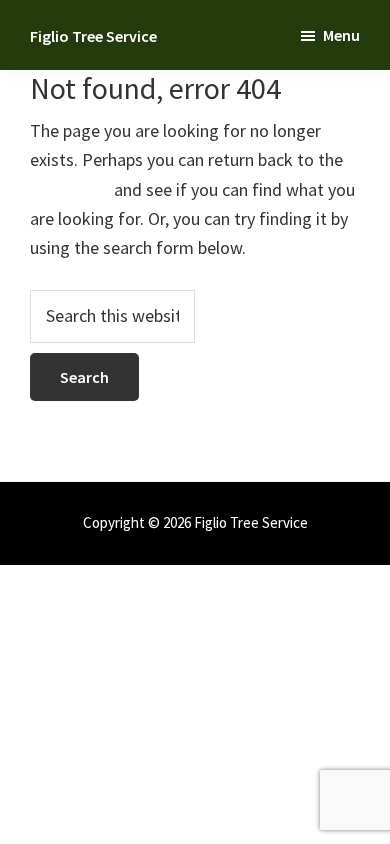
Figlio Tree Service (93, 36)
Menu (341, 35)
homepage (70, 189)
